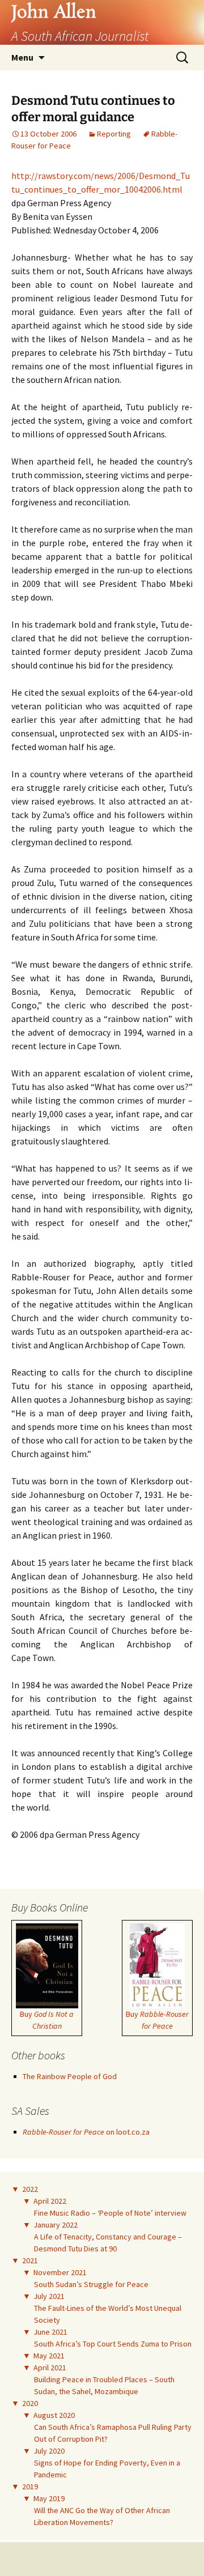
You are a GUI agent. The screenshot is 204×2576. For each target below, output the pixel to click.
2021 (30, 2260)
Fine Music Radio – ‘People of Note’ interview (110, 2213)
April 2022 (50, 2201)
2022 (30, 2189)
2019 (30, 2486)
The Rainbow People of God (70, 2076)
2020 (30, 2403)
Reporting (114, 134)
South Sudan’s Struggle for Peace (91, 2284)
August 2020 (54, 2415)
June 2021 (50, 2332)
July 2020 (49, 2451)
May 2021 (49, 2356)
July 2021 (49, 2296)
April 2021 (50, 2368)
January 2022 (56, 2225)
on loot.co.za (86, 2132)
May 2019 (49, 2498)
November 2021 (60, 2272)
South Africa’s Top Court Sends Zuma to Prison (113, 2344)
